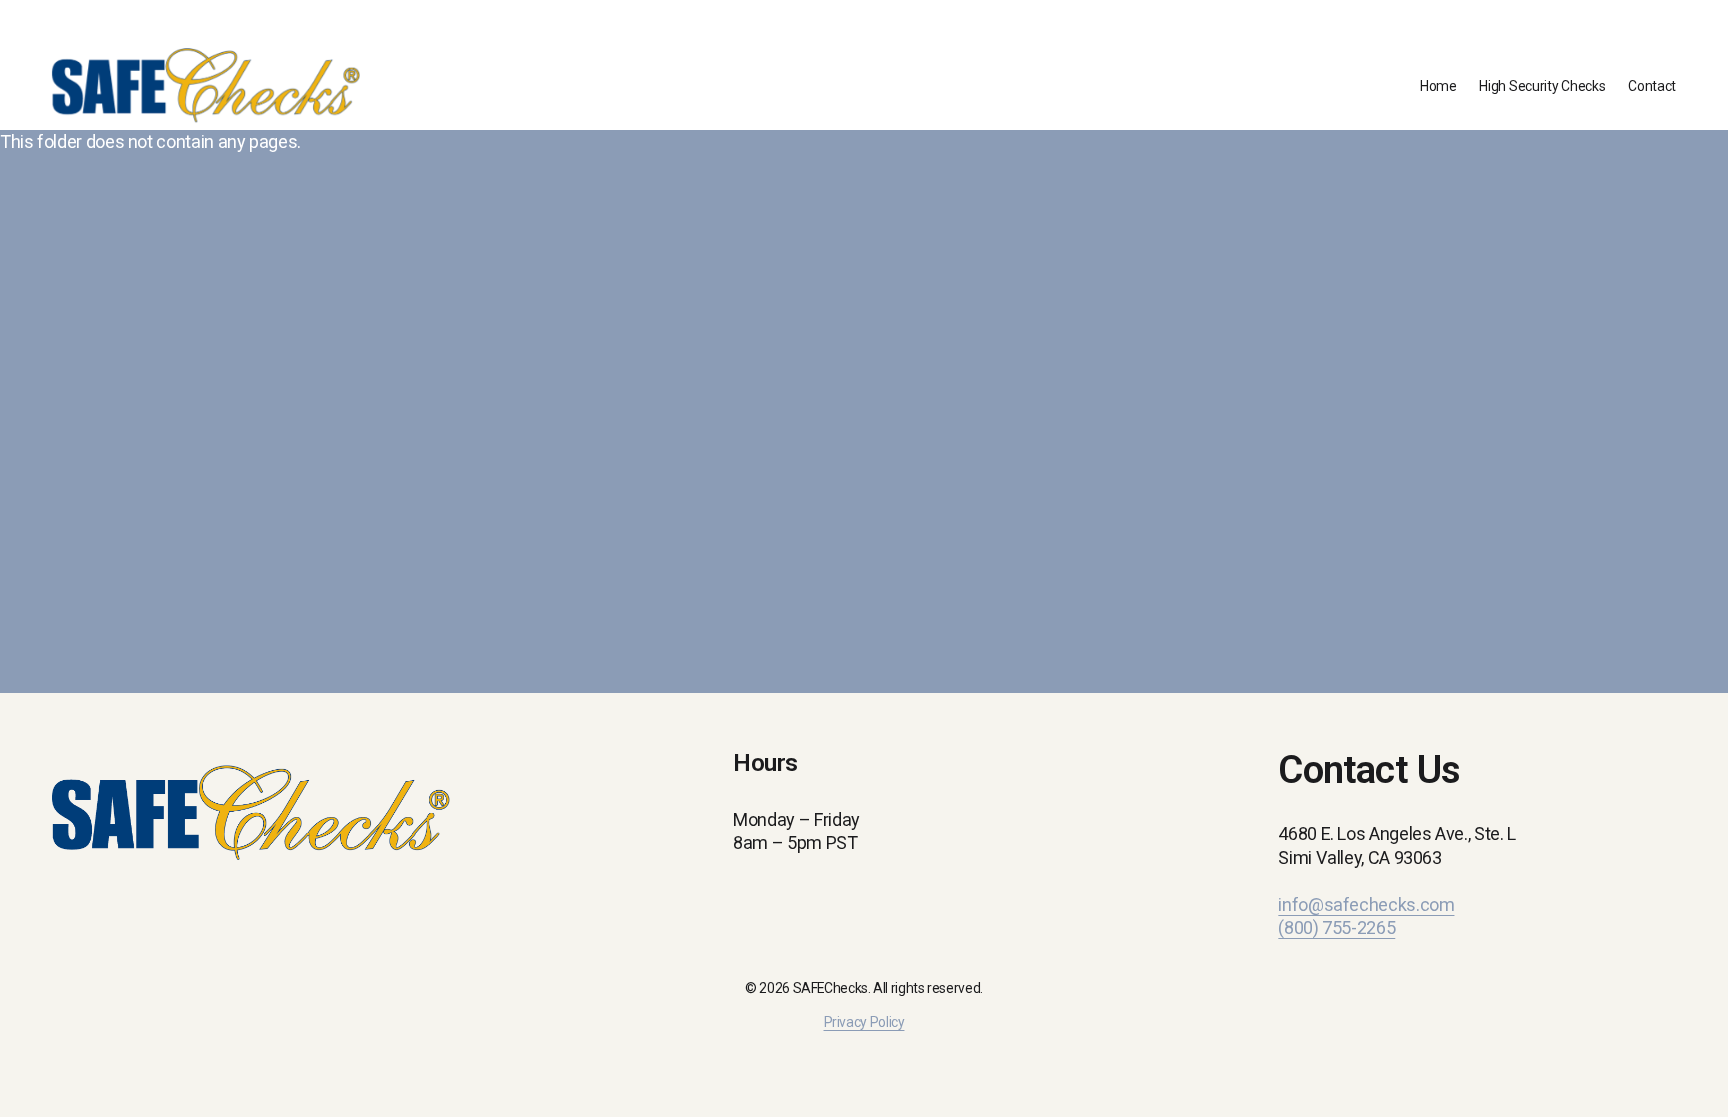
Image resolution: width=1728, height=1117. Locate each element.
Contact (1652, 86)
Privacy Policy (864, 1022)
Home (1438, 86)
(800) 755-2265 (1336, 927)
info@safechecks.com (1366, 904)
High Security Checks (1542, 86)
